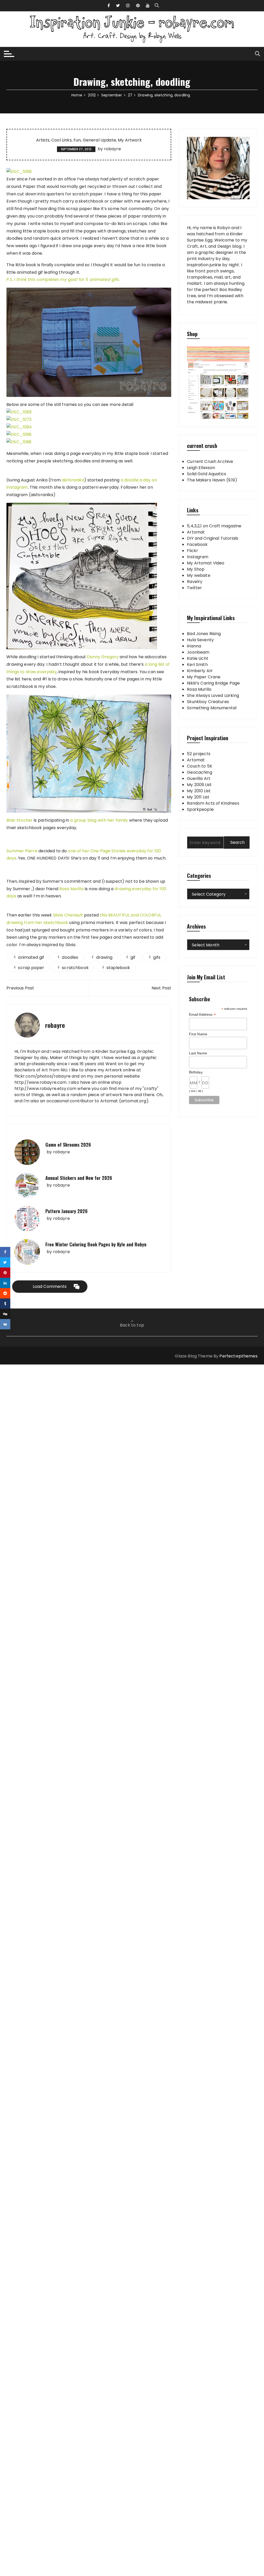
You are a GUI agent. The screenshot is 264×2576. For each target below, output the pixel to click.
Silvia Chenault (68, 915)
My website (199, 575)
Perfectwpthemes (238, 1356)
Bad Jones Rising (204, 634)
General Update (99, 140)
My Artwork (130, 140)
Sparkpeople (200, 809)
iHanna (194, 646)
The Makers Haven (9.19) (212, 480)
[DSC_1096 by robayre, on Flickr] (19, 434)
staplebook (118, 968)
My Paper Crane (204, 677)
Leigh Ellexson (201, 468)
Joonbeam (198, 652)
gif (133, 957)
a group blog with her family (99, 820)
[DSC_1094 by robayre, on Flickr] (19, 427)
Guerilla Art (199, 778)
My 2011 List (198, 797)
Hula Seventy (200, 640)
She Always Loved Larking (213, 695)
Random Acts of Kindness (213, 803)
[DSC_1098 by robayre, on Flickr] (19, 442)
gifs (157, 957)
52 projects (199, 754)
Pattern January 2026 (67, 1211)
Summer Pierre (22, 851)
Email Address (202, 1015)
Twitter (194, 588)
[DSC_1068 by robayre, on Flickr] (19, 172)
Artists (43, 140)
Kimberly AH (200, 671)
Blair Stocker (20, 820)
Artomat (196, 532)
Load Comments (50, 1286)
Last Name (198, 1053)
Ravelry (195, 582)
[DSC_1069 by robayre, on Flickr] (19, 412)
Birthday (196, 1072)
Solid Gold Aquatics (207, 474)
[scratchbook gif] (89, 342)
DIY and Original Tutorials (213, 538)
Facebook (197, 544)
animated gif (31, 957)
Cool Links (61, 140)
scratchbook (75, 968)
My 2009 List (199, 785)
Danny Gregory (103, 657)
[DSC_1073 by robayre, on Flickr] (19, 419)
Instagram (198, 557)
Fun (77, 140)
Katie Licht (198, 658)
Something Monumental (212, 708)
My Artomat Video (206, 563)
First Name (198, 1034)
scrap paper (31, 968)
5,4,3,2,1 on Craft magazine (214, 526)
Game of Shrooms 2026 (68, 1145)
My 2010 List (199, 791)
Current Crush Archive (210, 461)
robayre (113, 149)
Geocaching (200, 772)
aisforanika (73, 480)
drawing (104, 957)
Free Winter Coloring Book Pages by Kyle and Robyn (96, 1244)
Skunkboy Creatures (208, 702)
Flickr (192, 551)
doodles (70, 957)
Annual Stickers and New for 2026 (79, 1178)
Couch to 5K (200, 766)
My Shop (196, 569)
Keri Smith (197, 665)
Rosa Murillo (72, 889)
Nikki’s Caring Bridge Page (213, 683)
